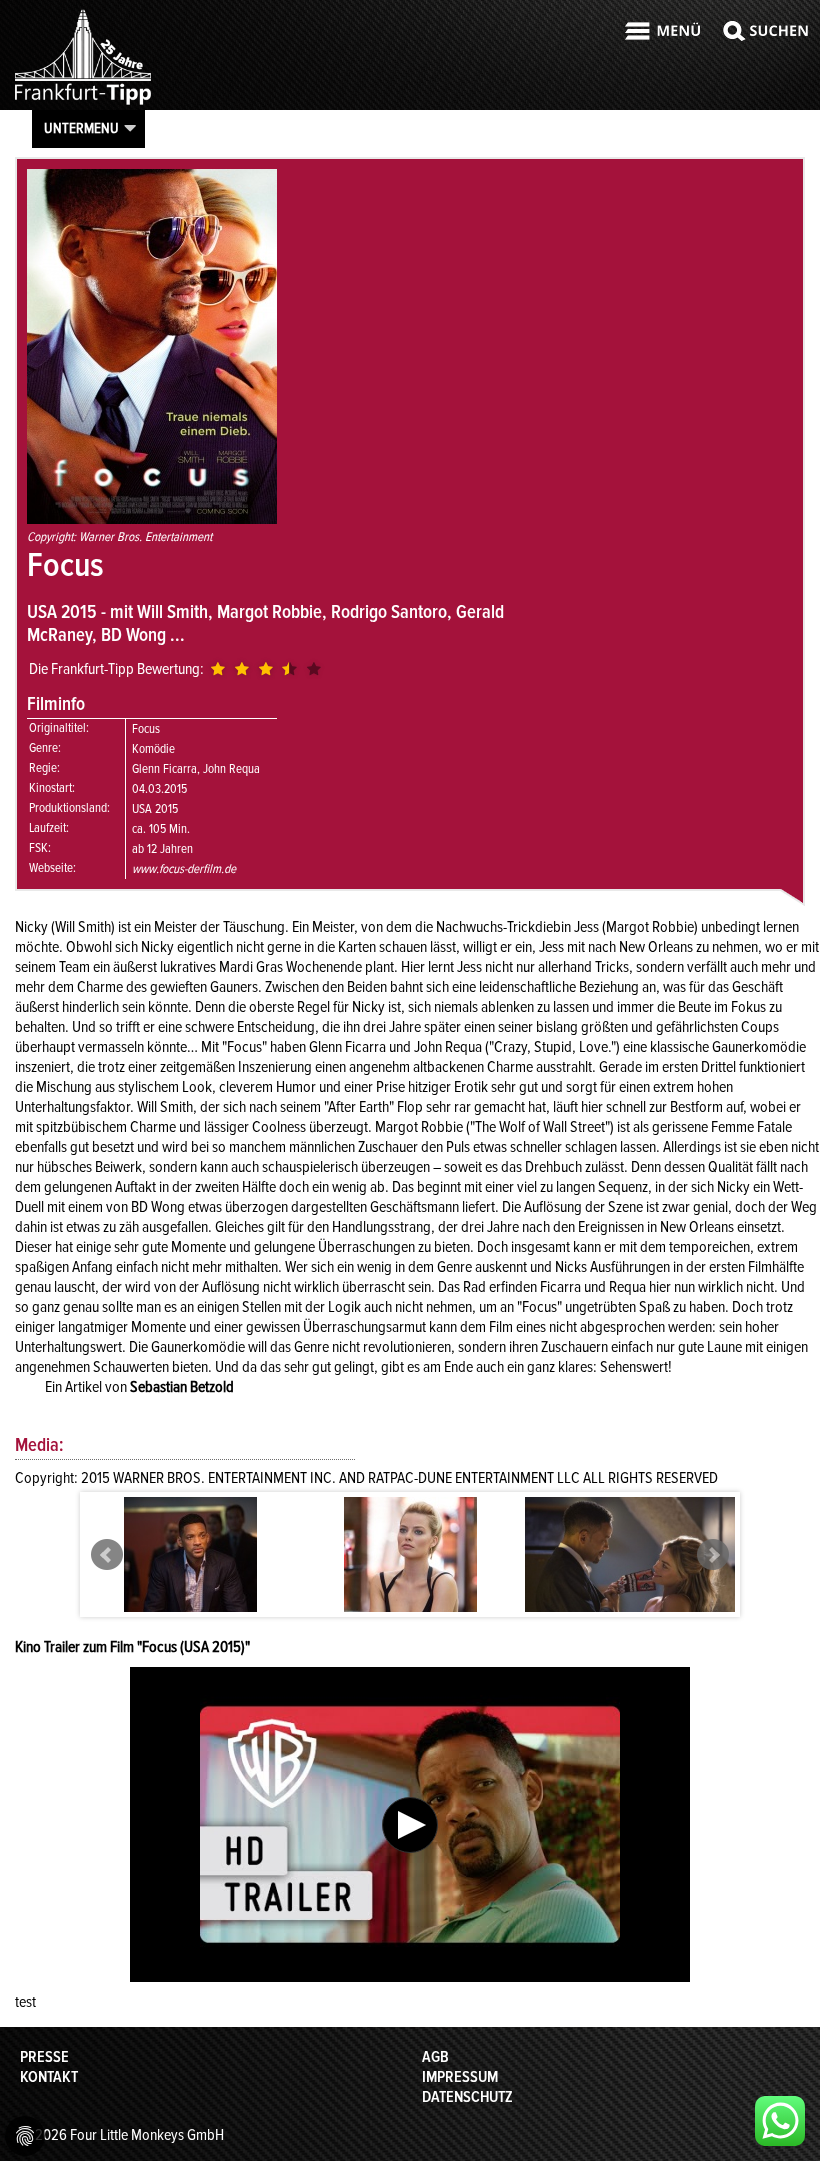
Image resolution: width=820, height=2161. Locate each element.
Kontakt (49, 2077)
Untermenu (81, 128)
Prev (107, 1555)
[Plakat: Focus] (152, 519)
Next (713, 1555)
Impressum (460, 2077)
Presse (44, 2057)
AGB (435, 2057)
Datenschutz (467, 2097)
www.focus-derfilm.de (184, 869)
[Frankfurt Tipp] (83, 104)
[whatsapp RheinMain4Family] (780, 2121)
